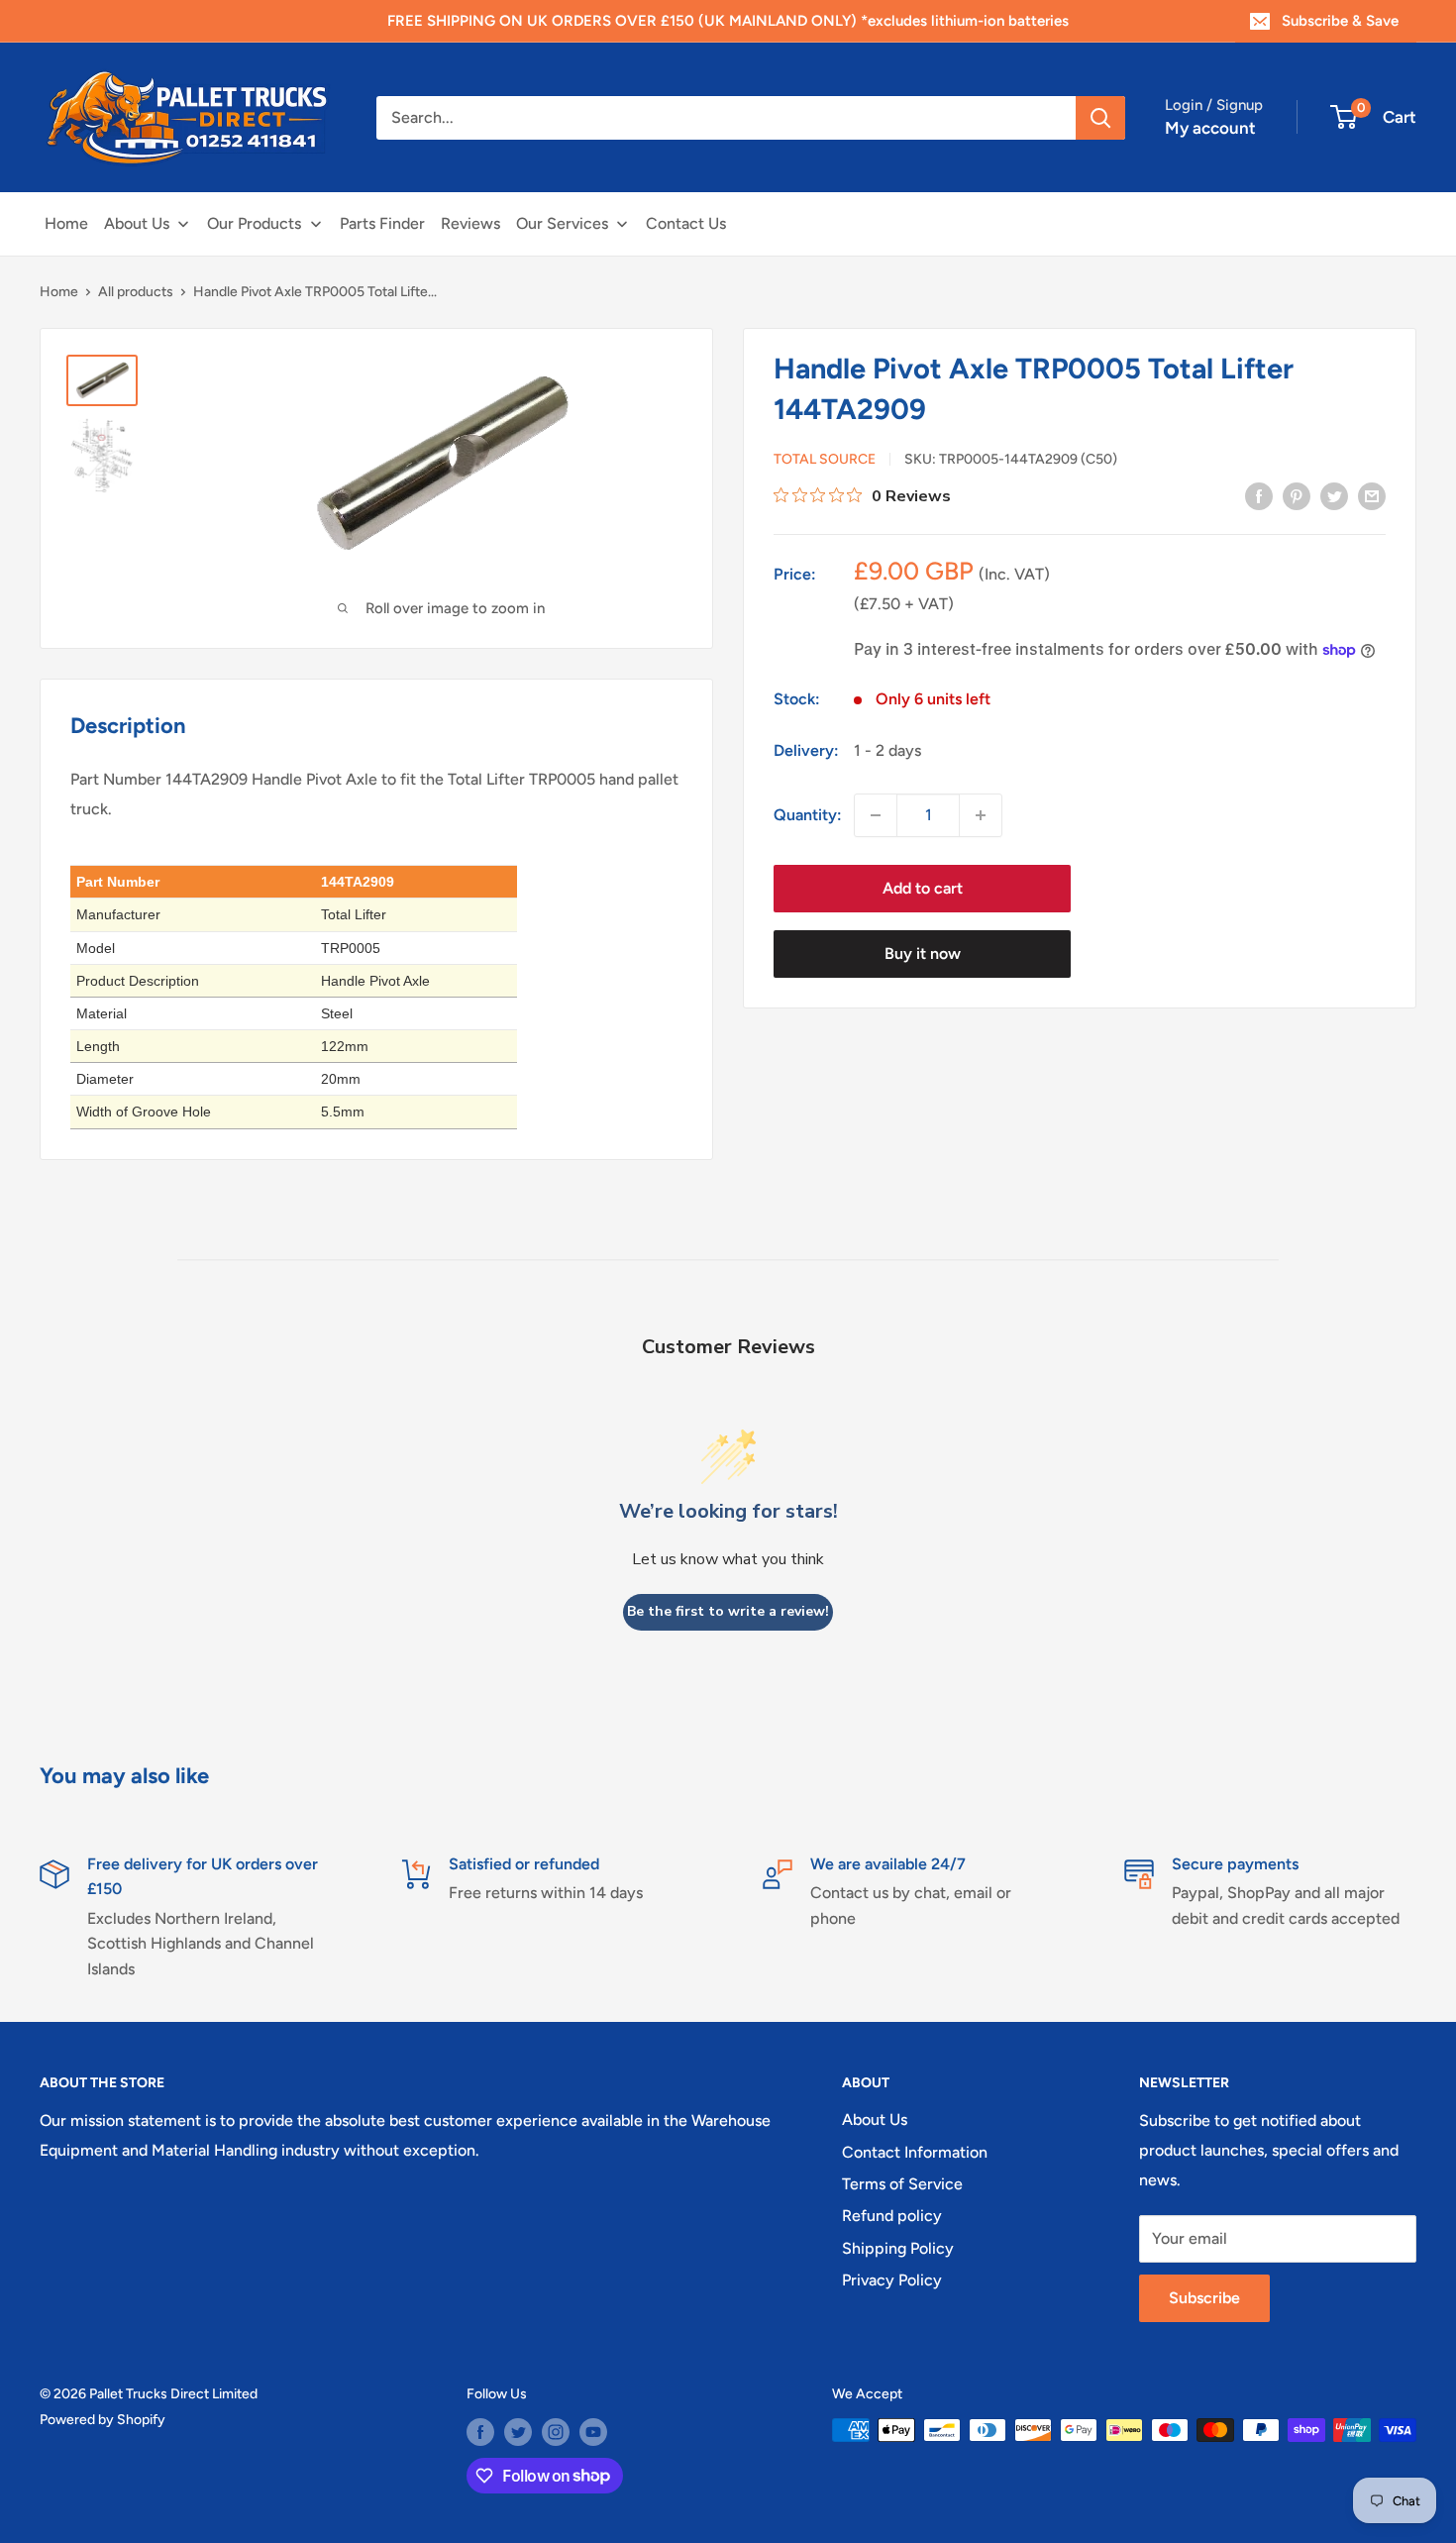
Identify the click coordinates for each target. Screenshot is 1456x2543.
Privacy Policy (892, 2280)
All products (136, 292)
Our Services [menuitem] (562, 223)
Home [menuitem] (66, 223)
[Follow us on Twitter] (518, 2432)
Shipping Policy (898, 2248)
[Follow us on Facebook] (480, 2432)
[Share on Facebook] (1259, 495)
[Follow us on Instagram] (556, 2432)
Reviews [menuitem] (470, 223)
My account (1210, 128)
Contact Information (915, 2152)
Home (59, 292)
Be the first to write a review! (728, 1611)
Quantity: (808, 815)
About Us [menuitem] (137, 223)
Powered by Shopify (103, 2420)
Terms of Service (902, 2184)
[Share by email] (1372, 495)
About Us (875, 2119)
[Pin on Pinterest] (1297, 495)
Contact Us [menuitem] (686, 223)
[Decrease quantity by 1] (876, 815)
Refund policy (892, 2216)
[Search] (1100, 118)
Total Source (825, 459)
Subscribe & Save (1340, 21)
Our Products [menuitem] (254, 223)
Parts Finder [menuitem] (382, 223)
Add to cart (923, 888)
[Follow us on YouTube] (593, 2432)
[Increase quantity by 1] (981, 815)
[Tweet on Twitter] (1334, 495)
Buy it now (923, 954)
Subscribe (1204, 2298)
